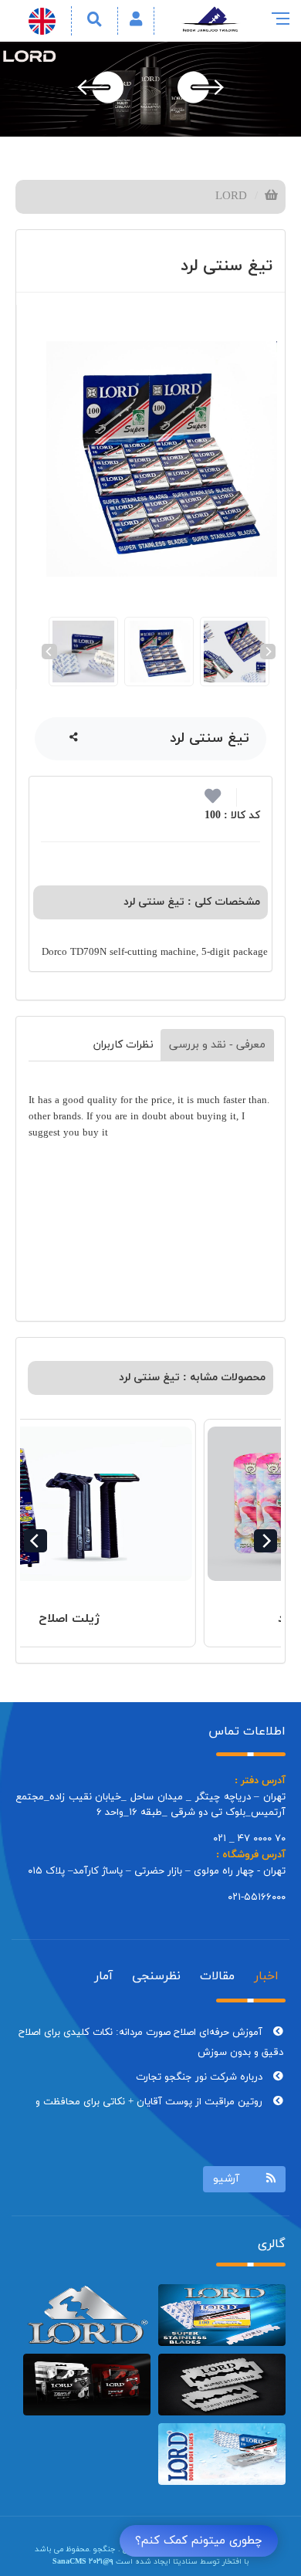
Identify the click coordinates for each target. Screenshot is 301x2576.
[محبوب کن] (213, 800)
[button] (136, 20)
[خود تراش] (222, 2315)
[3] (222, 2454)
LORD (231, 196)
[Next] (268, 652)
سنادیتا (185, 2562)
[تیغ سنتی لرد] (159, 459)
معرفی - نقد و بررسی (217, 1045)
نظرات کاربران (123, 1045)
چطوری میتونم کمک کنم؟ (199, 2541)
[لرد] (87, 2315)
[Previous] (49, 652)
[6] (87, 2385)
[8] (222, 2385)
